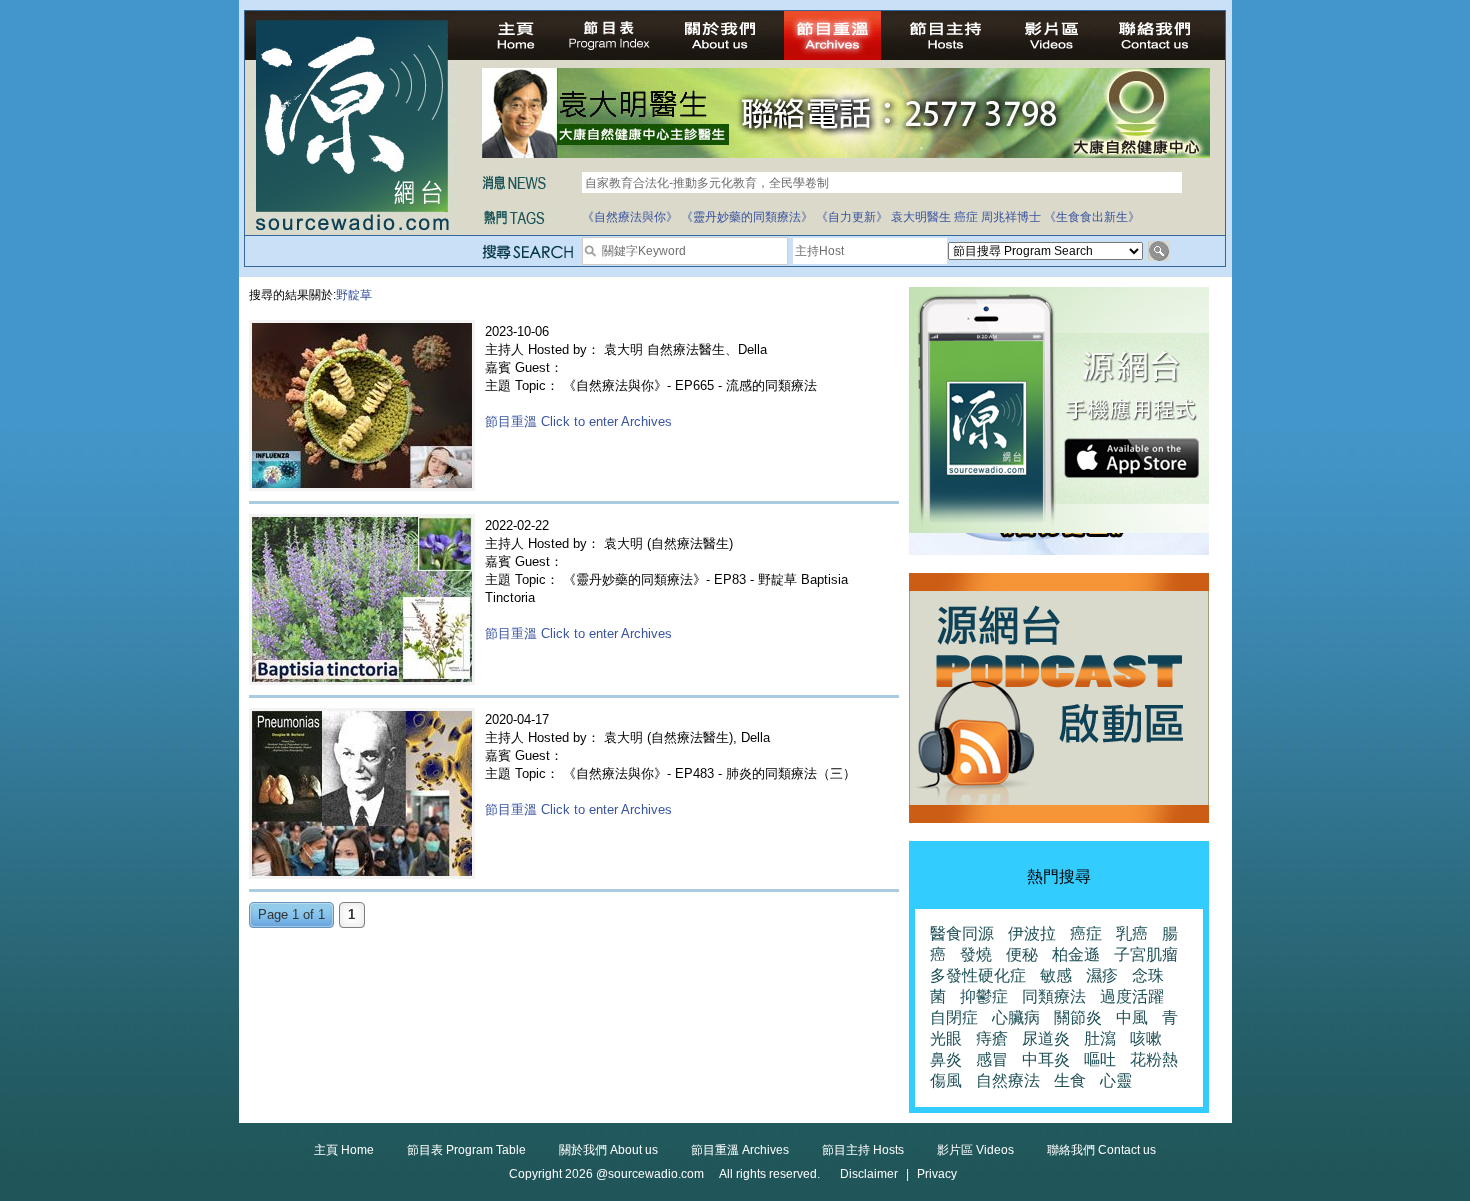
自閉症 (954, 1017)
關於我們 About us (608, 1150)
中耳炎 (1046, 1059)
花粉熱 (1154, 1059)
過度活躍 (1132, 996)
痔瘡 (992, 1038)
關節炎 (1078, 1017)
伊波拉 (1032, 933)
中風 (1132, 1017)
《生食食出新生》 (1092, 217)
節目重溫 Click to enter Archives (578, 421)
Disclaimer (869, 1174)
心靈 (1116, 1080)
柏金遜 (1076, 954)
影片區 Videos (975, 1150)
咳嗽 (1146, 1038)
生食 (1070, 1080)
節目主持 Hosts (863, 1150)
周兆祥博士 (1011, 217)
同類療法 (1054, 996)
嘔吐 (1100, 1059)
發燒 (976, 954)
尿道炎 (1046, 1038)
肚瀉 (1100, 1038)
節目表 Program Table (466, 1150)
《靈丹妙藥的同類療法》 (747, 217)
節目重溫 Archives (740, 1150)
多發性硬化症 (978, 975)
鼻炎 (946, 1059)
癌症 (966, 217)
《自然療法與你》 (630, 217)
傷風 (946, 1080)
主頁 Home (344, 1150)
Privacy (937, 1174)
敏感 (1056, 975)
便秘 (1022, 954)
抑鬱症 (984, 996)
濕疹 (1102, 975)
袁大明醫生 (921, 217)
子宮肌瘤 (1146, 954)
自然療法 (1008, 1080)
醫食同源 (962, 933)
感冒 (992, 1059)
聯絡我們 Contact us (1101, 1150)
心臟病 (1016, 1017)
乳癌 (1132, 933)
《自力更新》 (852, 217)
